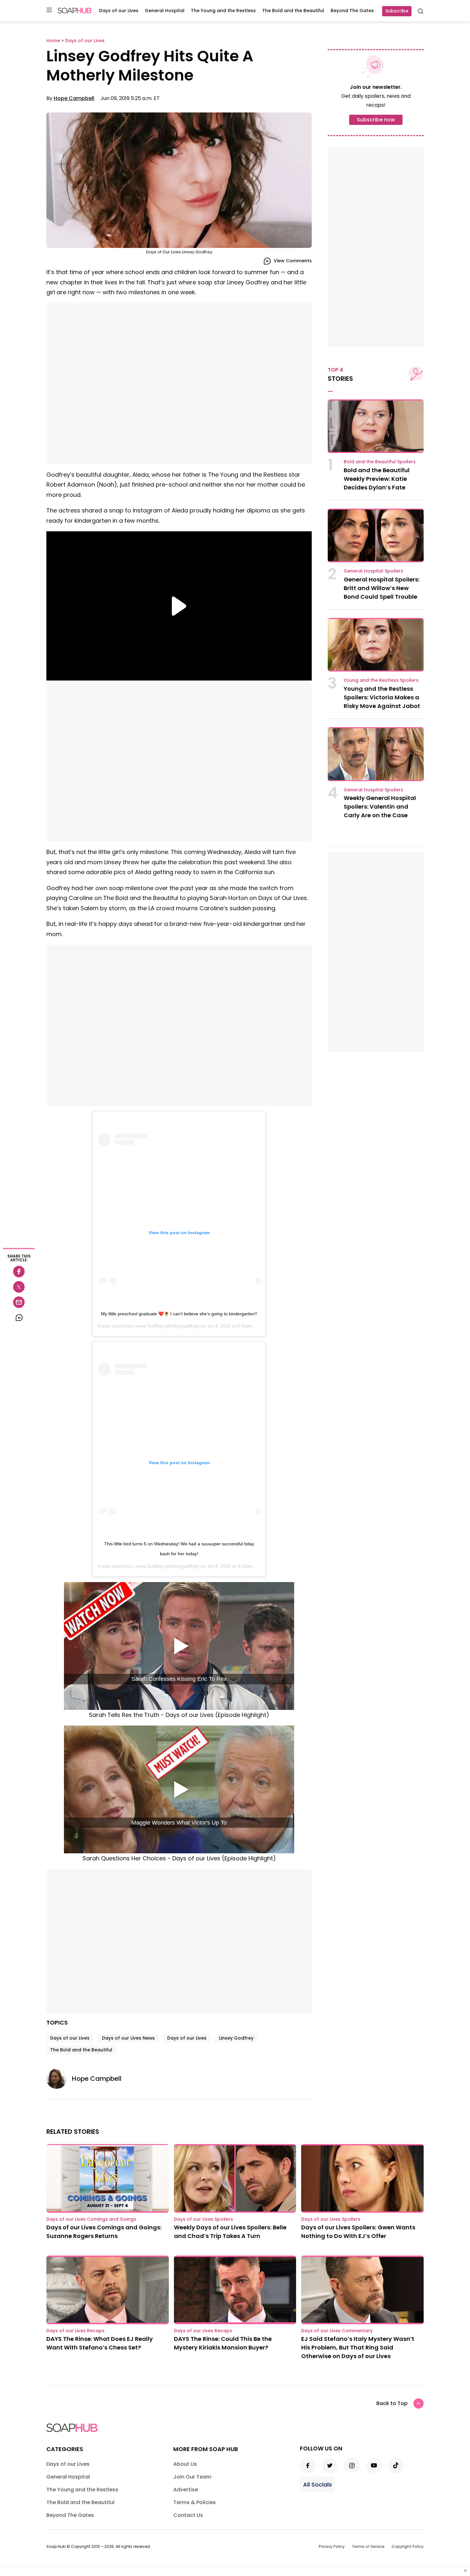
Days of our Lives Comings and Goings (91, 2219)
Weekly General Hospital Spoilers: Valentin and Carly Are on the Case (380, 807)
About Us (185, 2464)
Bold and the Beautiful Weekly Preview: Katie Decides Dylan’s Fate (377, 479)
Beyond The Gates (352, 11)
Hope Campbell (74, 98)
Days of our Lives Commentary (337, 2331)
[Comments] (19, 1318)
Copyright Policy (408, 2546)
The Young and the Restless (223, 11)
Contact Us (188, 2515)
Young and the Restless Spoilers (381, 680)
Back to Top (392, 2403)
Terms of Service (368, 2546)
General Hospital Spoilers (373, 571)
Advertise (186, 2490)
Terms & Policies (195, 2502)
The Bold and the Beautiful (293, 11)
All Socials (317, 2484)
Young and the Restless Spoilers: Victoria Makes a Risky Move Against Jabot (382, 697)
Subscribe (397, 11)
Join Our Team (192, 2477)
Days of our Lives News (128, 2038)
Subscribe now (376, 120)
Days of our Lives (119, 11)
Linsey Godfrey (148, 1326)
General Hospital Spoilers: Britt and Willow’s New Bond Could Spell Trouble (382, 588)
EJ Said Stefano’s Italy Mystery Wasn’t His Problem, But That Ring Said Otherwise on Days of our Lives (358, 2347)
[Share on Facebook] (19, 1272)
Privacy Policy (332, 2546)
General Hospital (165, 11)
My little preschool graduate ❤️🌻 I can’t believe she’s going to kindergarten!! (179, 1314)
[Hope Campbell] (59, 2079)
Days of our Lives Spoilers (204, 2219)
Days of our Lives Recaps (75, 2331)
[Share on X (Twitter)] (19, 1287)
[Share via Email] (19, 1302)
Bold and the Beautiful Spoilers (380, 462)
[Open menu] (49, 10)
